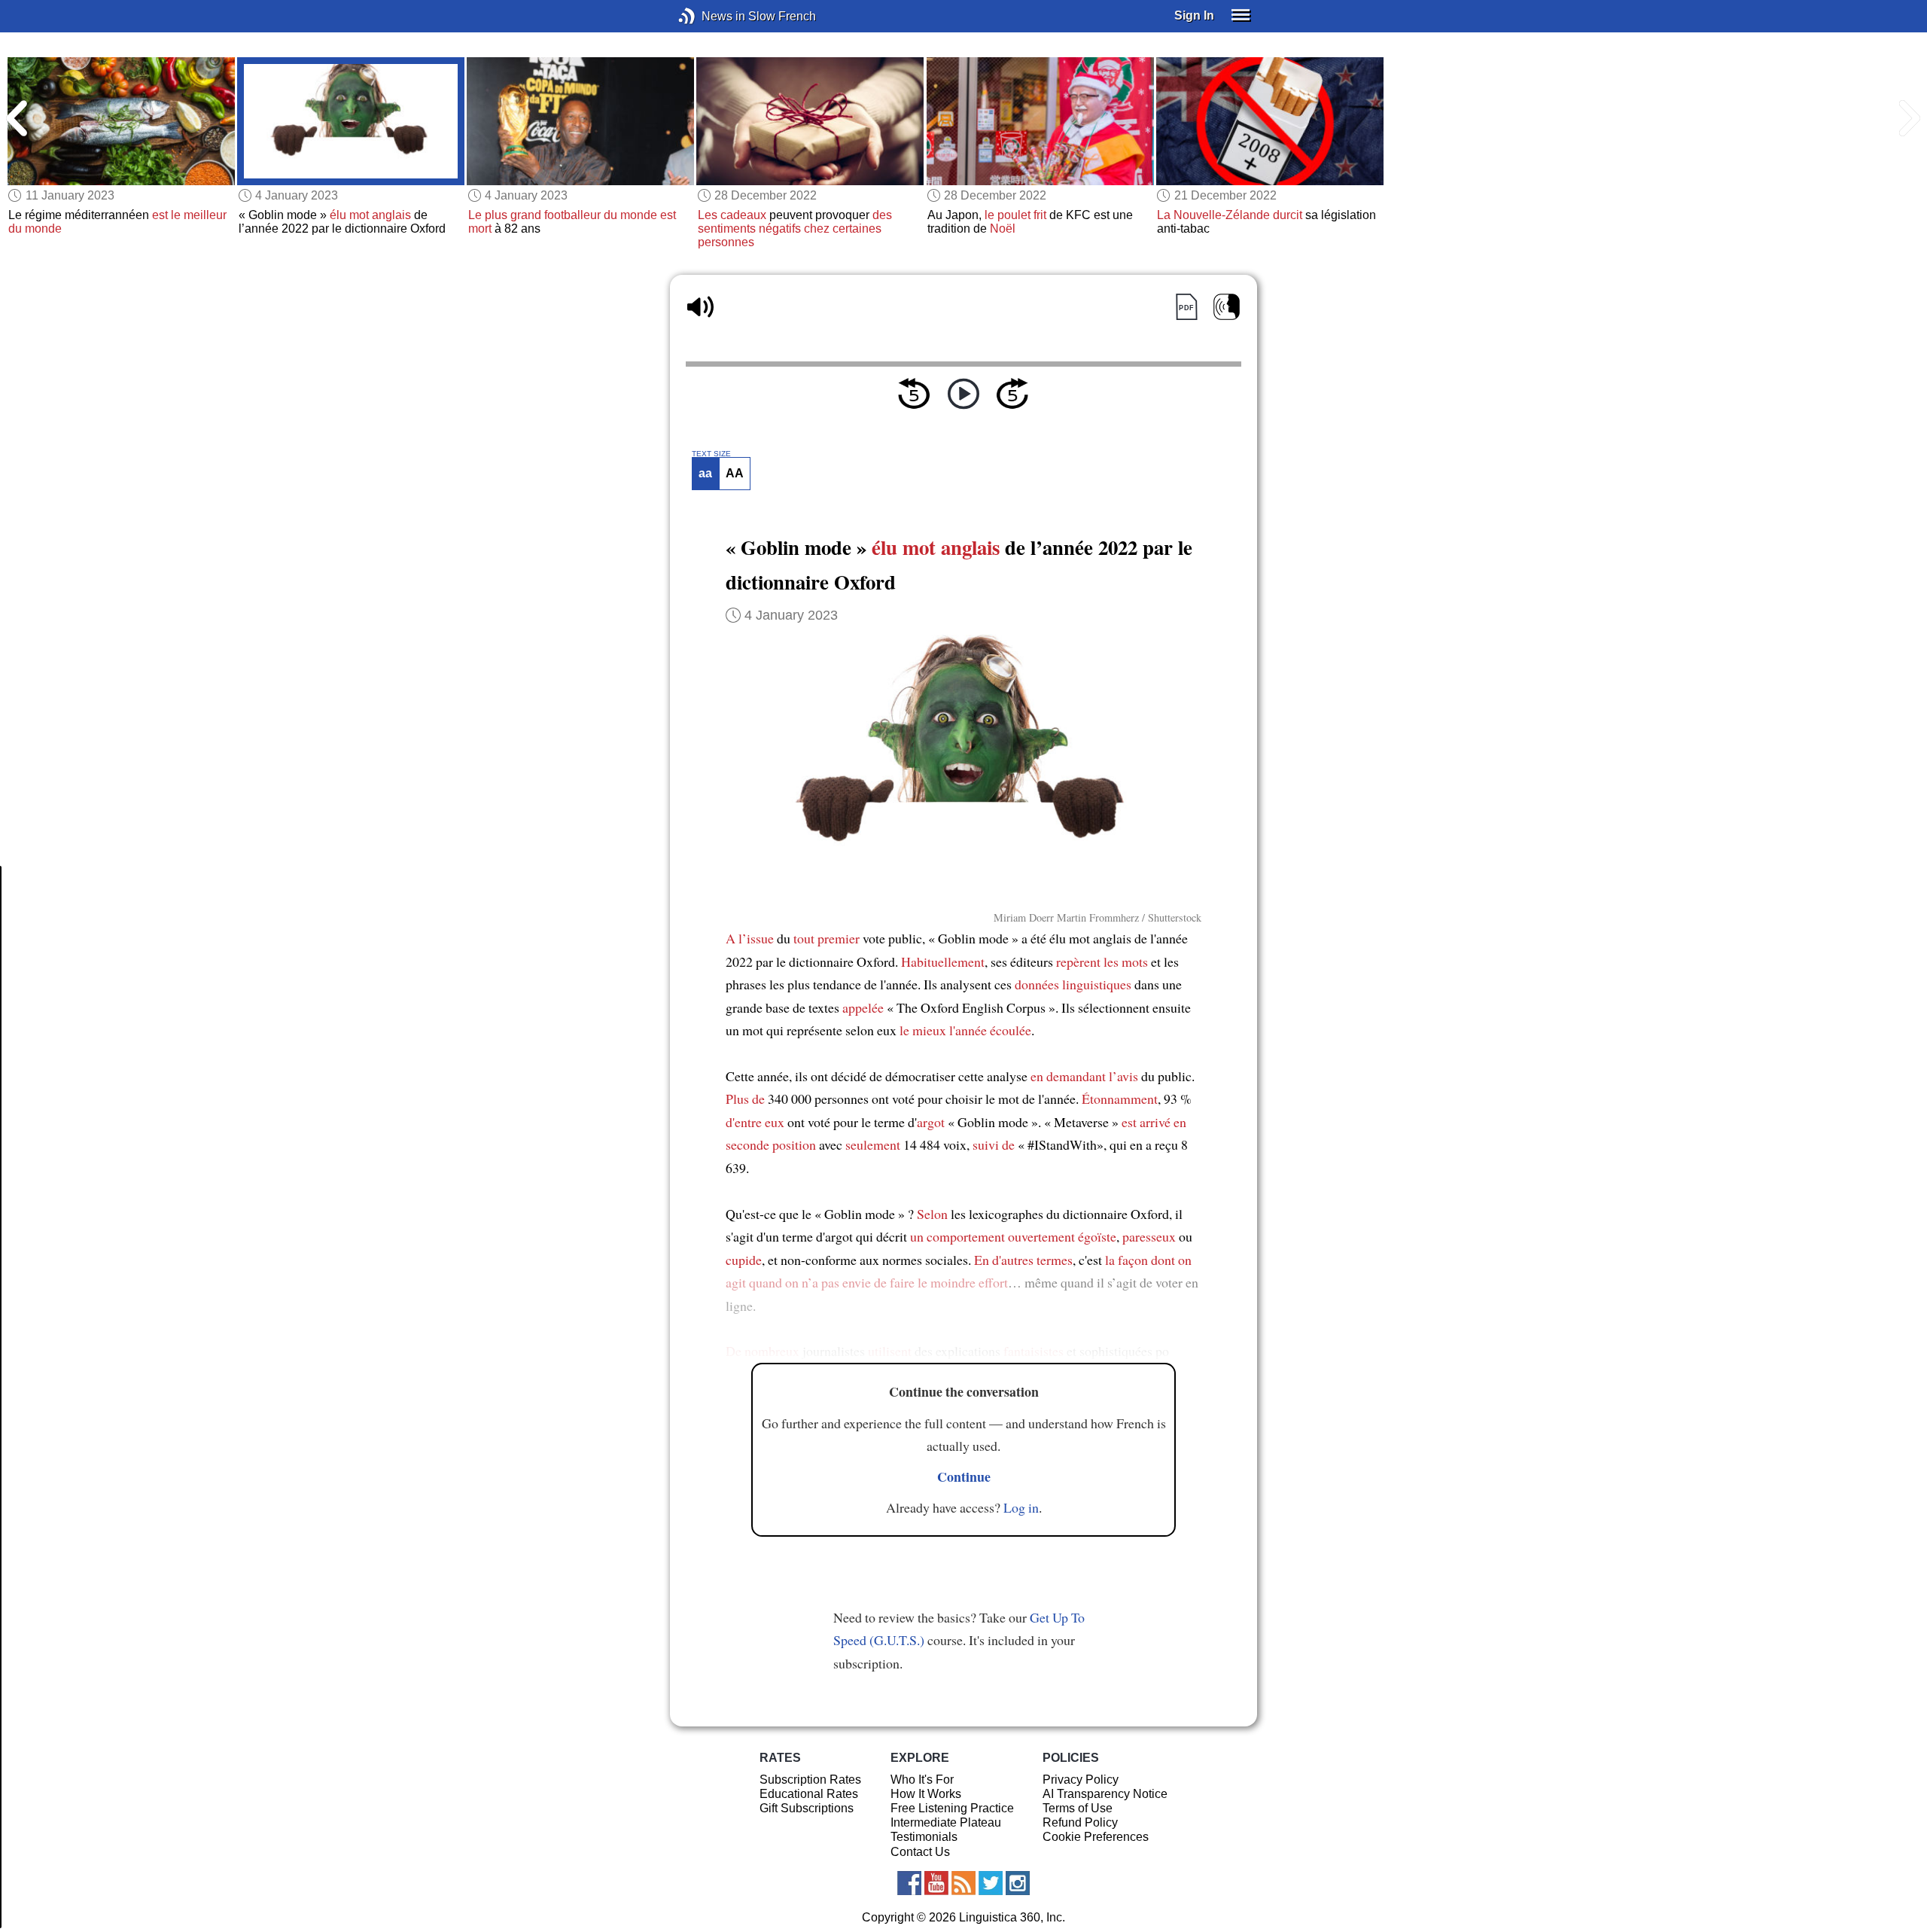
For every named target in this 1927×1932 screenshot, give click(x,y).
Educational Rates (809, 1794)
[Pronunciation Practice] (1227, 307)
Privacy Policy (1081, 1780)
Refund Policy (1080, 1822)
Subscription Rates (810, 1780)
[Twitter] (991, 1883)
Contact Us (920, 1852)
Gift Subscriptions (807, 1808)
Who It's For (922, 1780)
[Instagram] (1018, 1883)
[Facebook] (909, 1883)
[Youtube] (936, 1883)
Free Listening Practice (952, 1808)
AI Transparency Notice (1105, 1794)
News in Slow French (709, 16)
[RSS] (963, 1883)
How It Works (926, 1794)
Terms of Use (1078, 1808)
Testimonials (924, 1837)
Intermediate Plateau (946, 1822)
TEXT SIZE (711, 454)
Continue (964, 1476)
